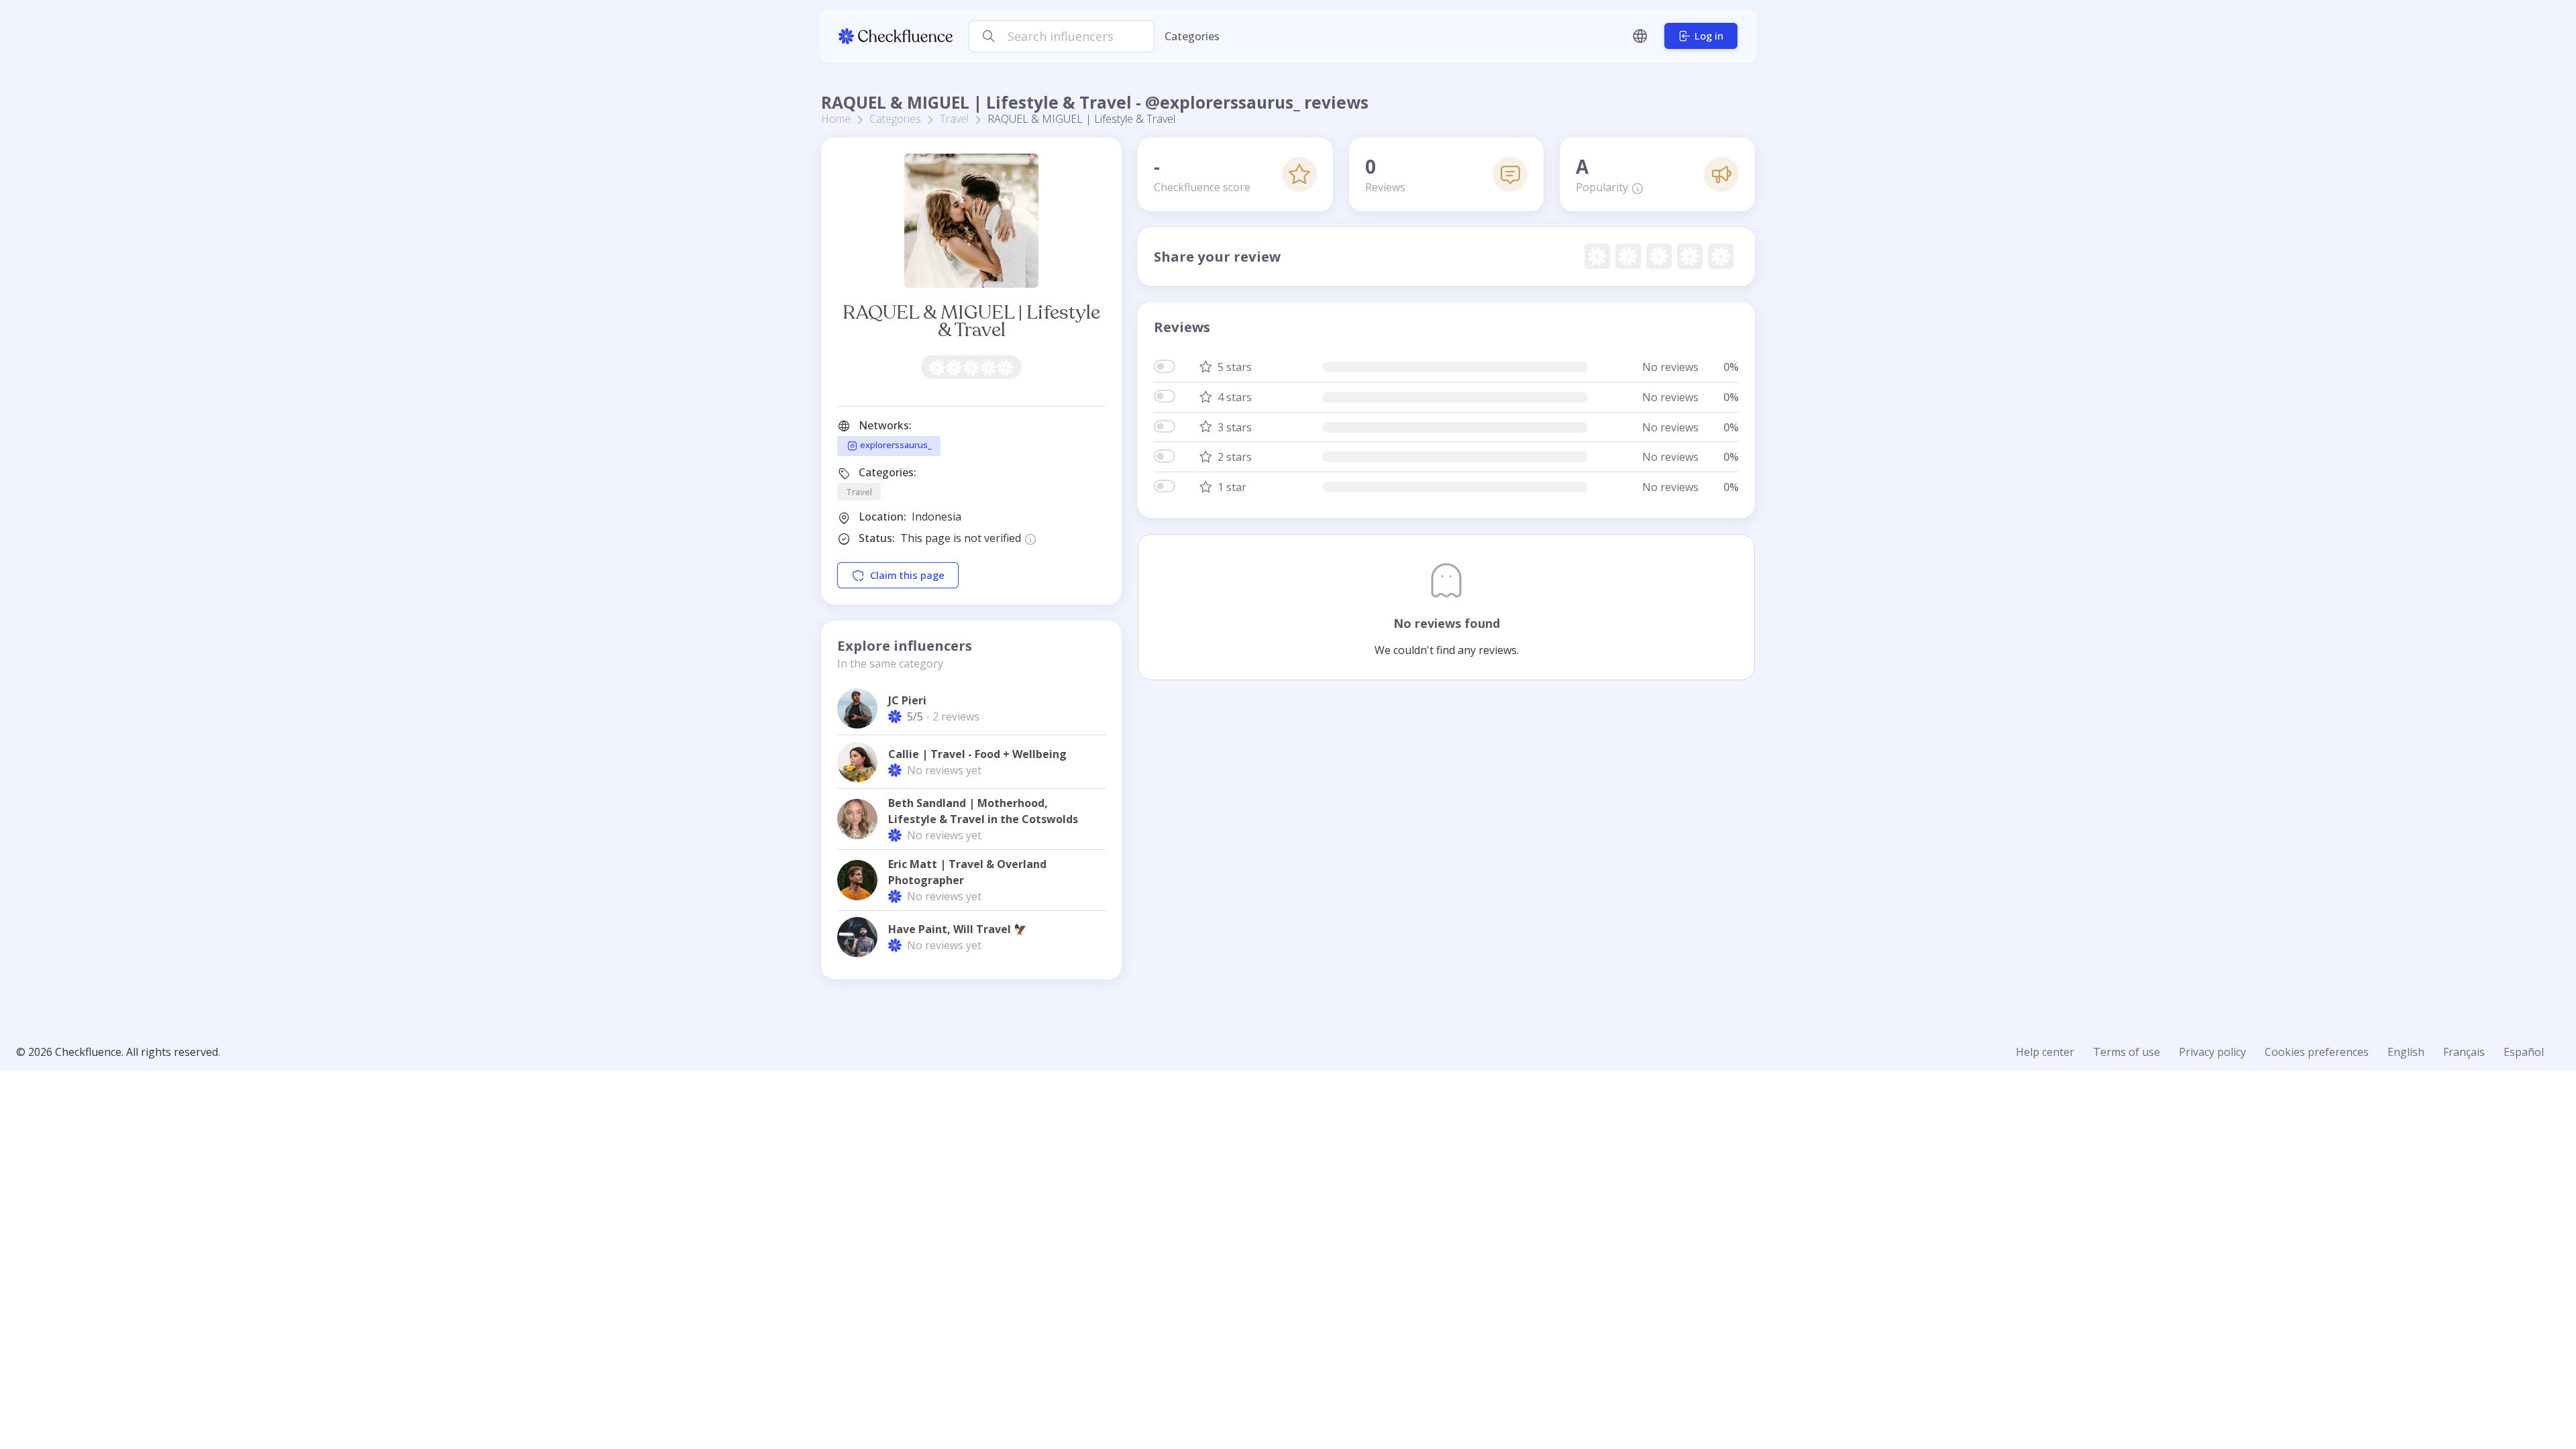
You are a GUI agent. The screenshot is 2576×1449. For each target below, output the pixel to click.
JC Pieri (907, 700)
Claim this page (907, 575)
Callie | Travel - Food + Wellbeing (977, 754)
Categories (1192, 36)
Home (836, 119)
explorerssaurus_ (895, 445)
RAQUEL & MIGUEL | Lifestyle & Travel (971, 321)
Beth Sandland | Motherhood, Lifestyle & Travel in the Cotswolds (983, 811)
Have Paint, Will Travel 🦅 (958, 929)
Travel (954, 119)
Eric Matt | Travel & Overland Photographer (967, 872)
